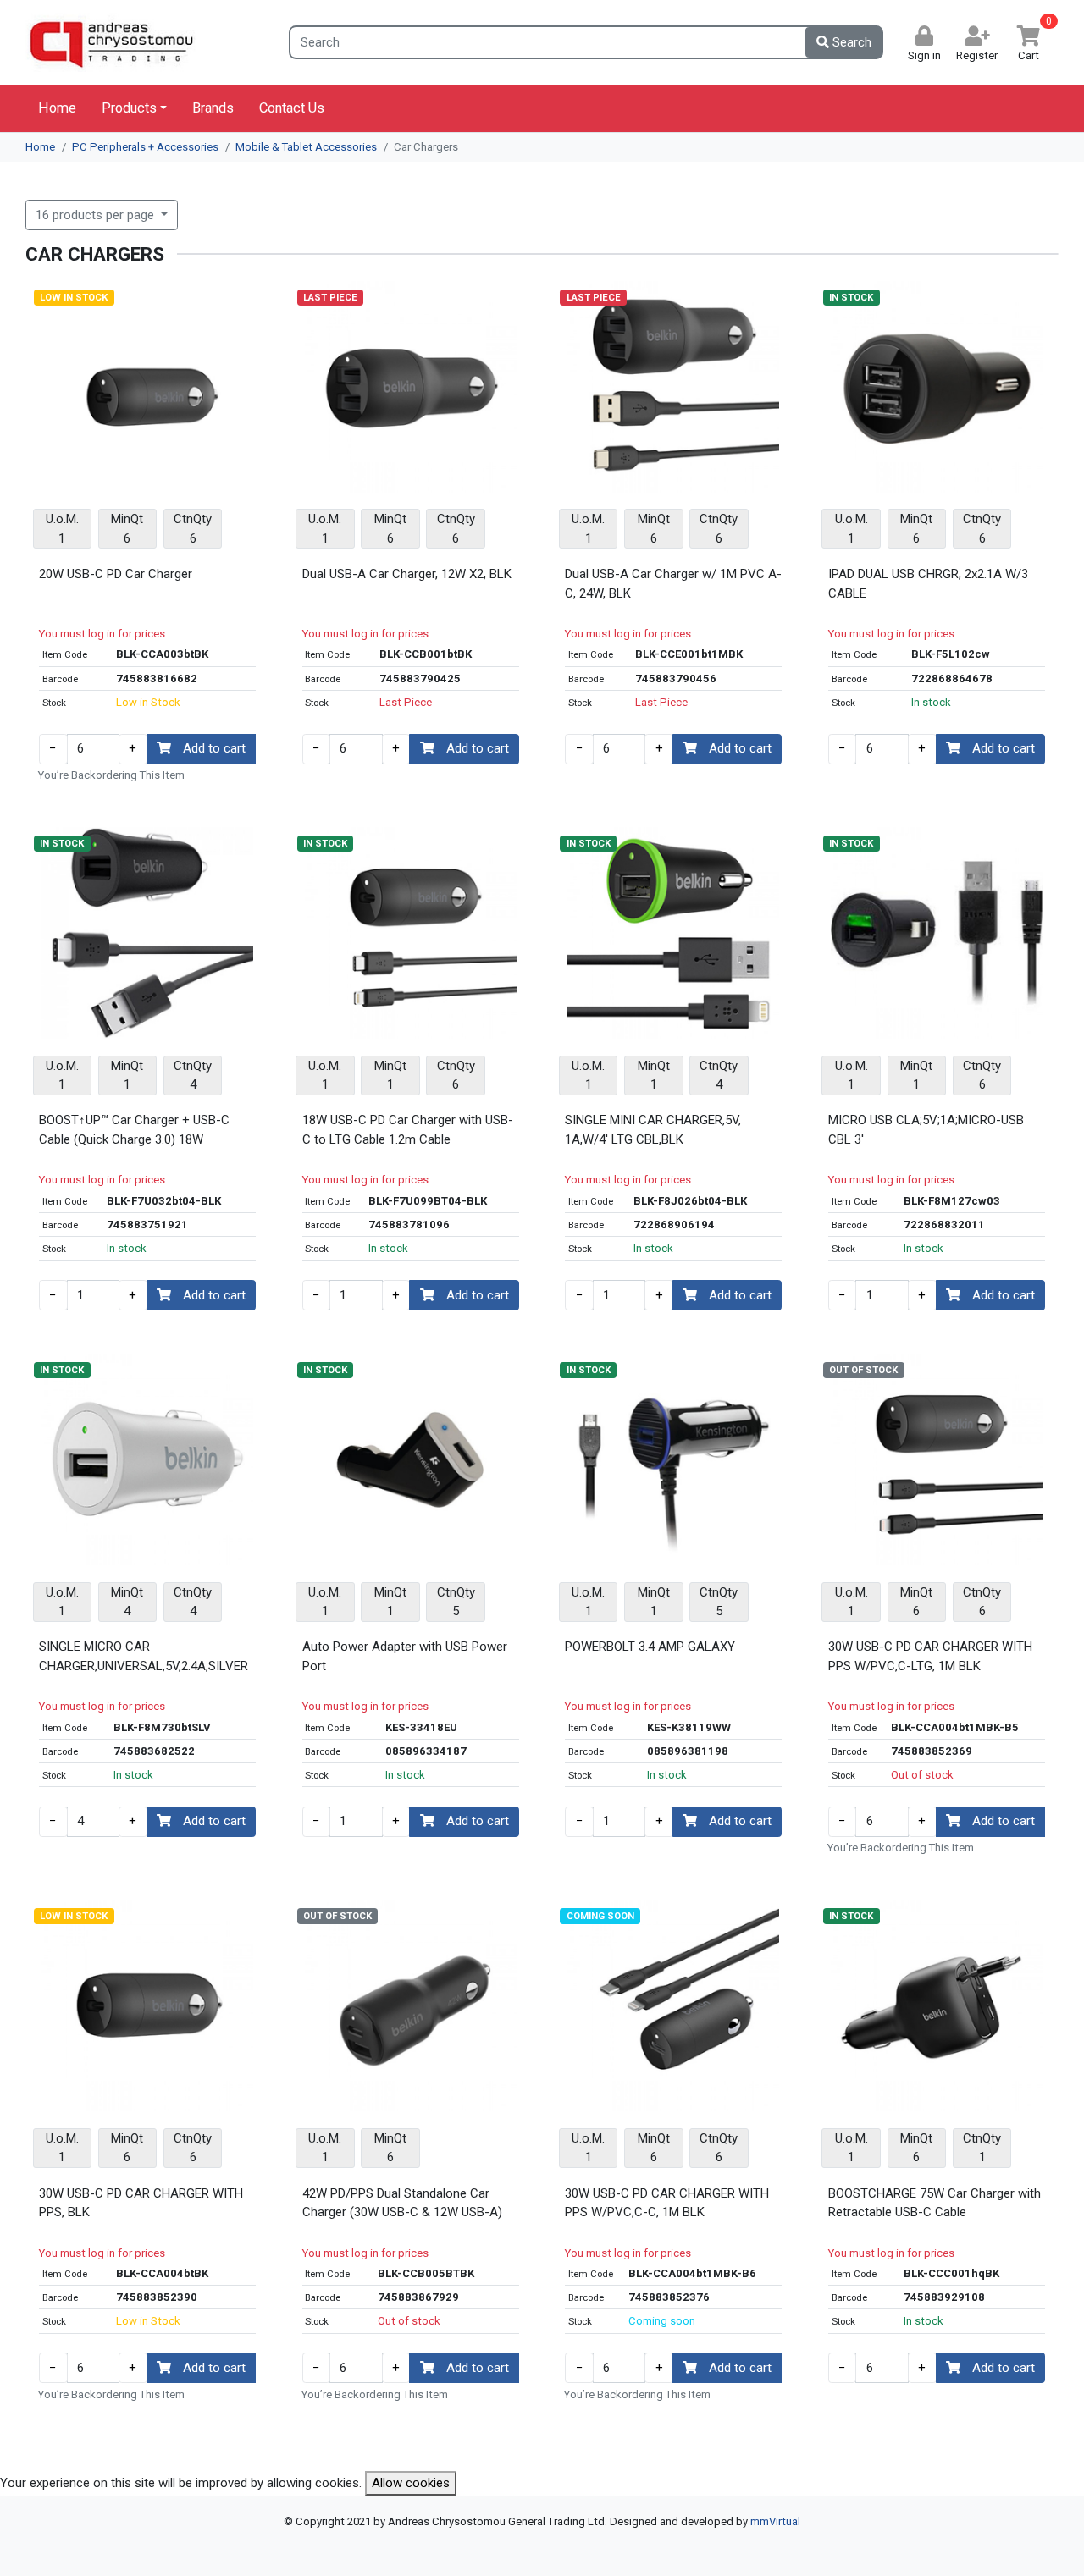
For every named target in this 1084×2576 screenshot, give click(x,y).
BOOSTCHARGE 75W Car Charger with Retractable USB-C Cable (935, 2203)
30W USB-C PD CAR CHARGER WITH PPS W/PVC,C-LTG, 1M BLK (930, 1656)
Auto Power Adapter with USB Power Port (405, 1656)
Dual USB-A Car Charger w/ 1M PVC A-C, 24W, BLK (673, 584)
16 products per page (97, 215)
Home (57, 108)
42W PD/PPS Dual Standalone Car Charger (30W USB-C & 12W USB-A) (402, 2203)
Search (850, 42)
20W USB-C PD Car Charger (116, 574)
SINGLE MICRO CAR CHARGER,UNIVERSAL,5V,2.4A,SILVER (144, 1656)
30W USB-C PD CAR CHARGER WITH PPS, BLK (141, 2203)
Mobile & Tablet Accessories (306, 147)
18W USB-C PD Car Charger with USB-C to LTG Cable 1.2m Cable (408, 1130)
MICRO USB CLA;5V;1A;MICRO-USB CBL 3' (926, 1130)
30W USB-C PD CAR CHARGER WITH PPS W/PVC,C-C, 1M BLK (667, 2203)
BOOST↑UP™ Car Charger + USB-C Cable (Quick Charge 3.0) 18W (134, 1130)
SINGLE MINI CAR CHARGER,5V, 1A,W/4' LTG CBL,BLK (653, 1130)
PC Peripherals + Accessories (145, 147)
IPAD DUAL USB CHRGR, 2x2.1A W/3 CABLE (928, 584)
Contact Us (292, 108)
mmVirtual (775, 2521)
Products (129, 108)
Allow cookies (411, 2483)
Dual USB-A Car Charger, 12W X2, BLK (407, 574)
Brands (213, 108)
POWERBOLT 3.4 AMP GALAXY (650, 1647)
